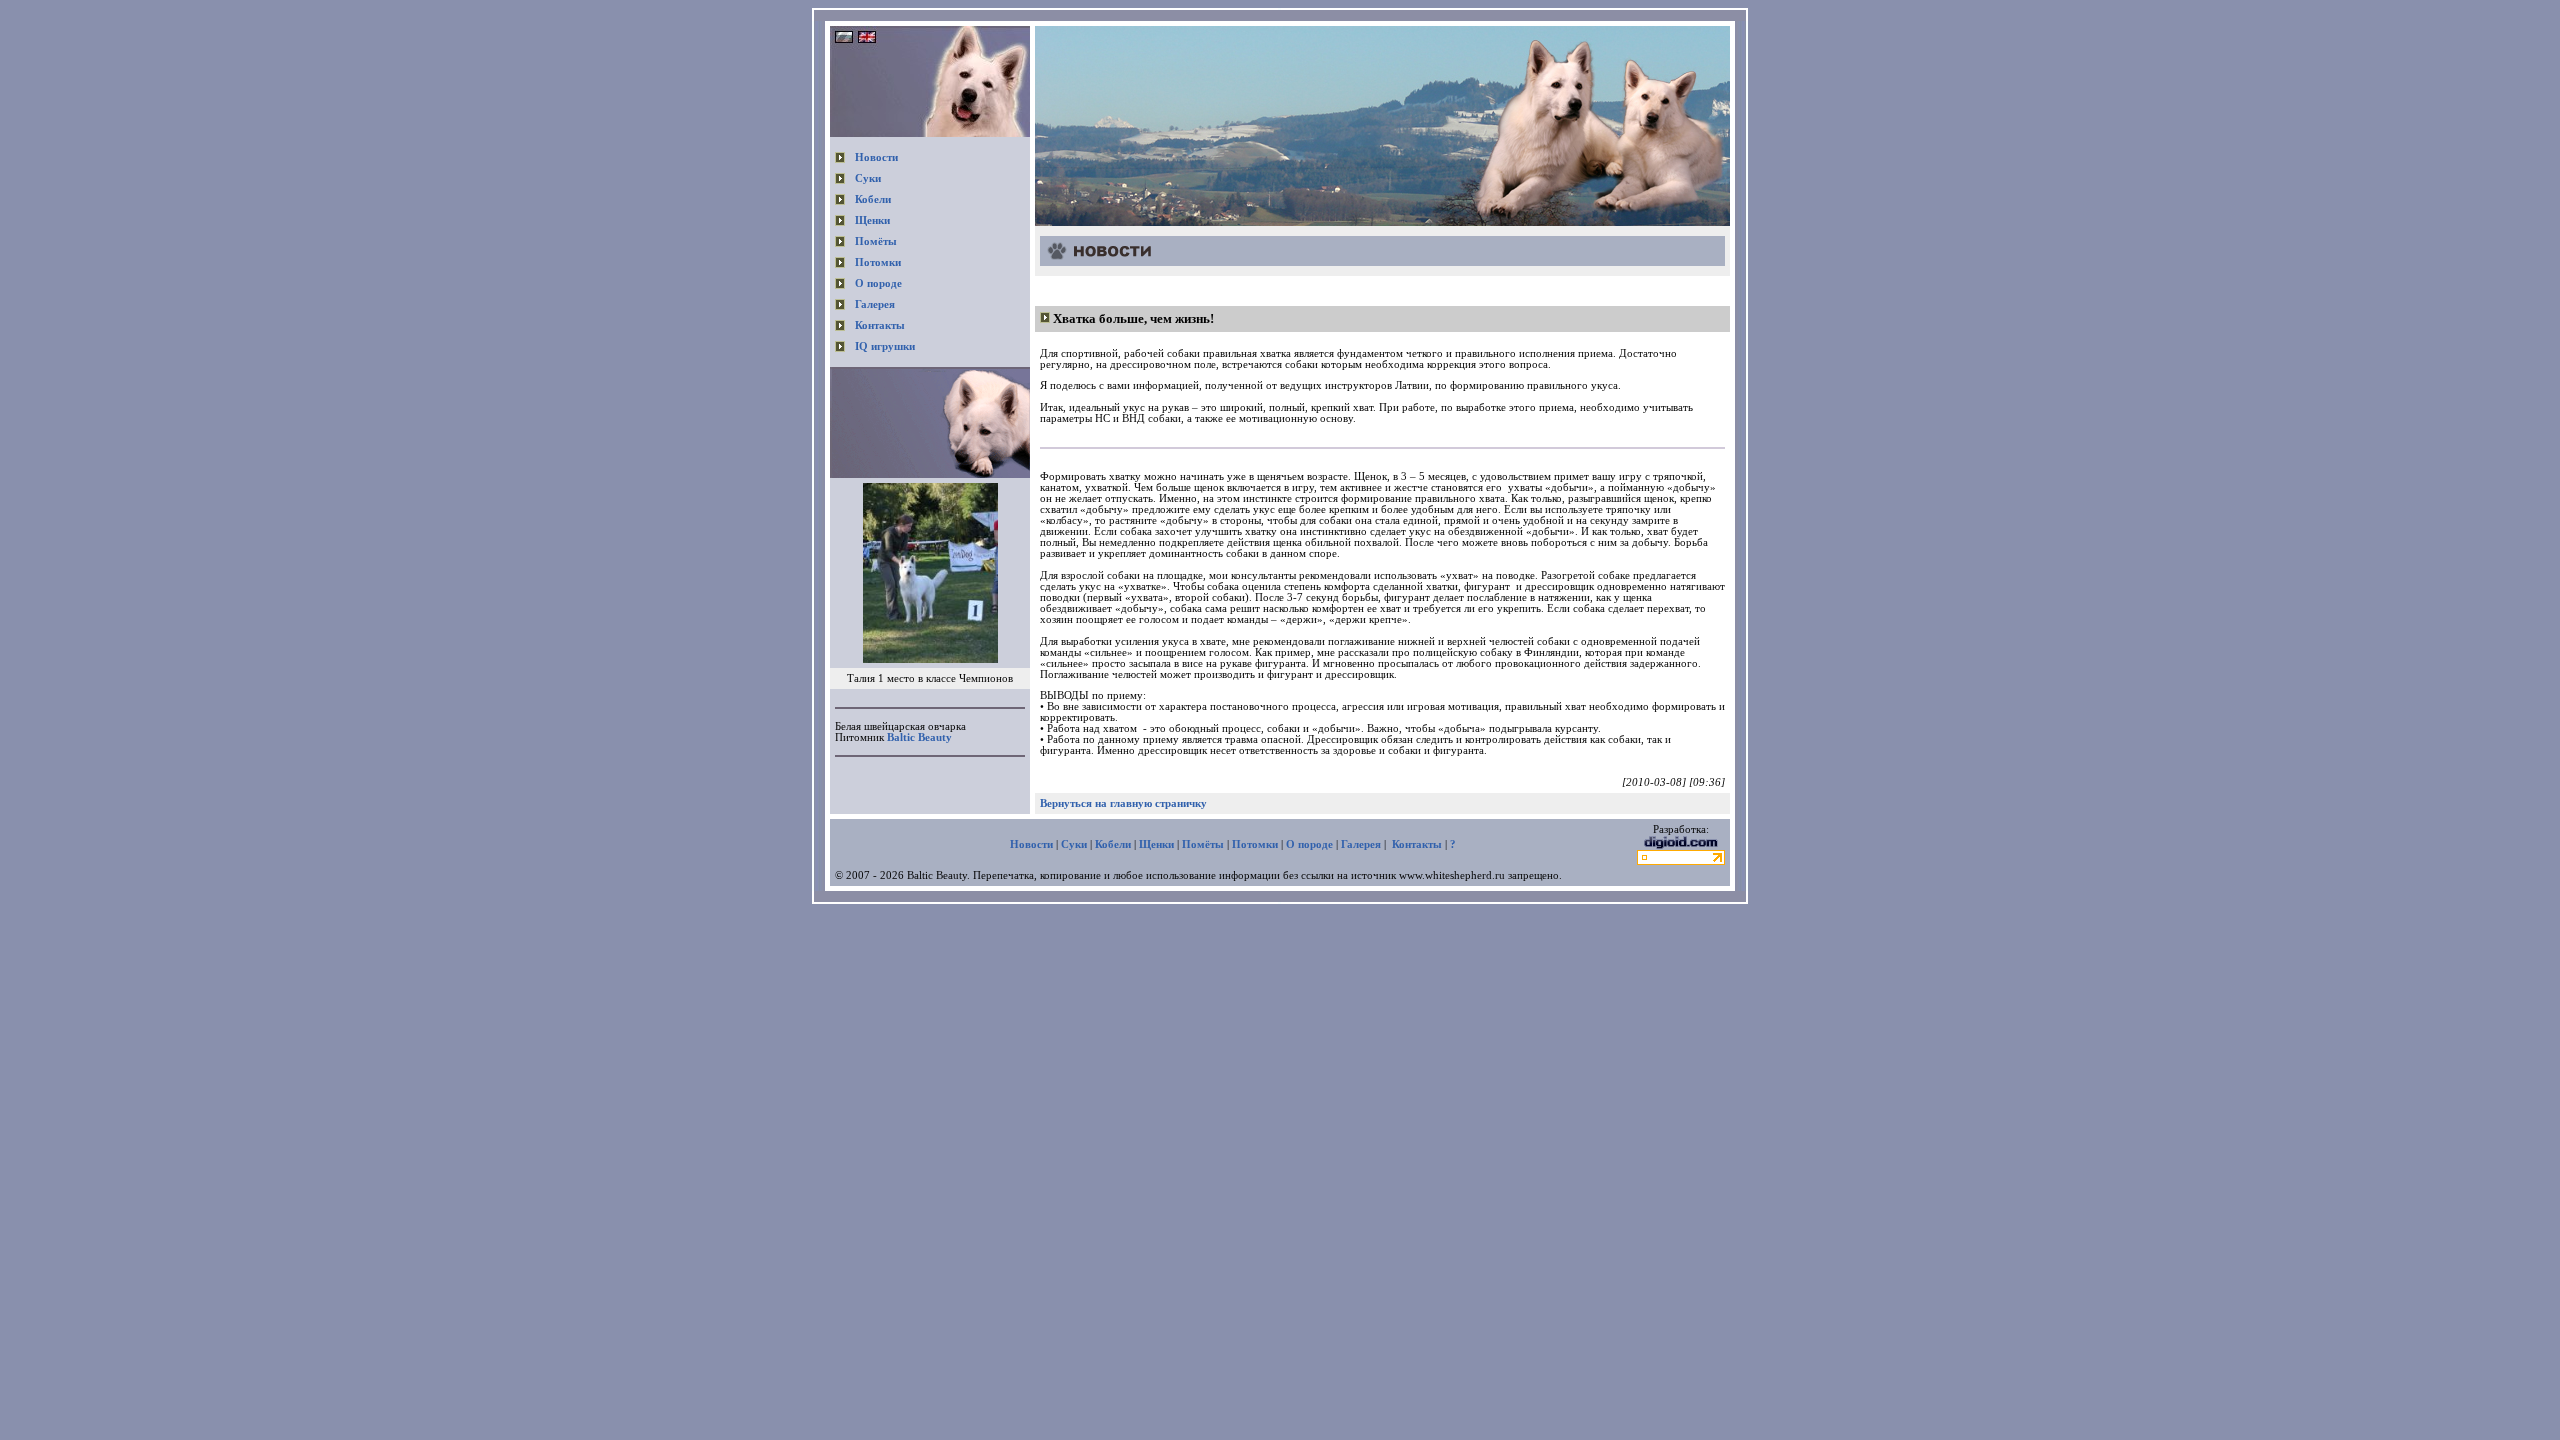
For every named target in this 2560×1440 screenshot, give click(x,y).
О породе (878, 283)
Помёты (876, 241)
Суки (868, 178)
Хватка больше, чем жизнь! (1133, 318)
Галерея (875, 304)
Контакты (880, 325)
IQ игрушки (885, 346)
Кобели (873, 199)
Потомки (878, 262)
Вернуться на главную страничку (1123, 803)
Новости (876, 157)
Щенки (872, 220)
